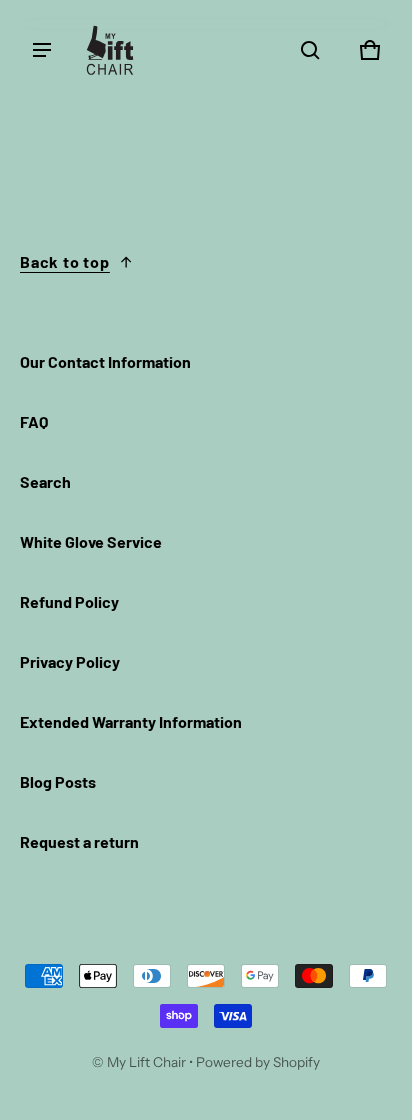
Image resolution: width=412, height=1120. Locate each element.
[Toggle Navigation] (42, 50)
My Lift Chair (146, 1062)
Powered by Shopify (258, 1062)
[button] (310, 50)
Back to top (65, 261)
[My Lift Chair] (110, 50)
